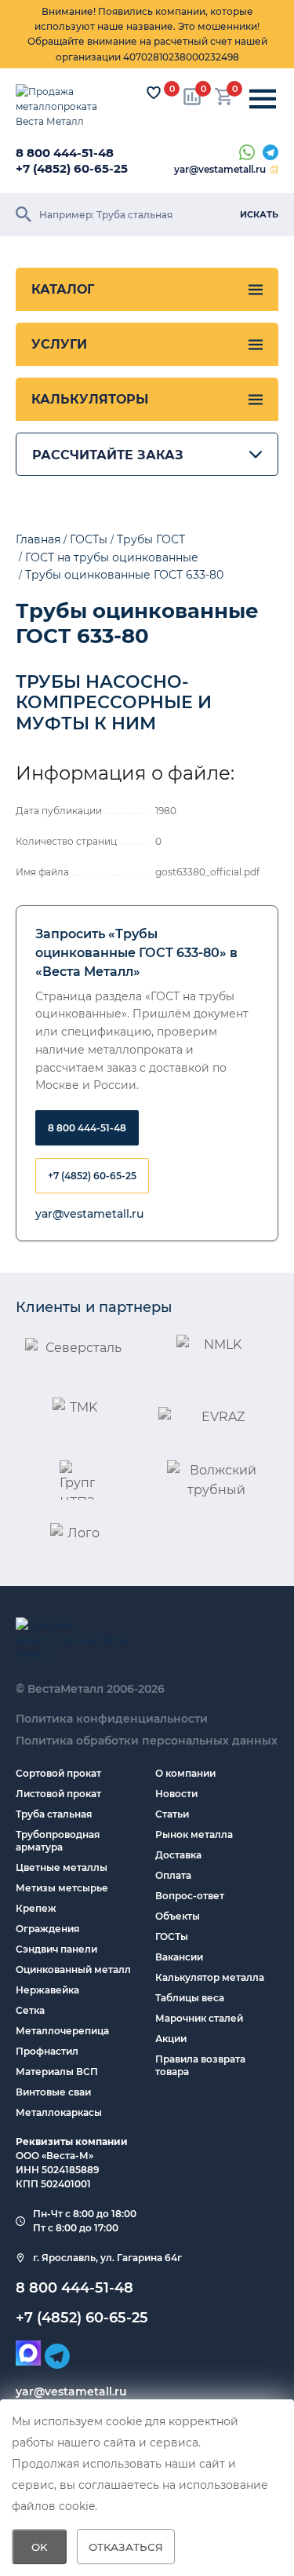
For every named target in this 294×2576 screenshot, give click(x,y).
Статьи (172, 1814)
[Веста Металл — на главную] (67, 107)
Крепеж (36, 1908)
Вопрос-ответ (190, 1896)
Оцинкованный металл (73, 1969)
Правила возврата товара (200, 2065)
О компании (185, 1773)
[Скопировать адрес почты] (274, 170)
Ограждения (47, 1929)
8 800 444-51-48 (65, 153)
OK (40, 2547)
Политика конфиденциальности (112, 1719)
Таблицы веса (190, 1998)
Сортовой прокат (58, 1773)
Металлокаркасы (59, 2112)
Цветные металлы (62, 1867)
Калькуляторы (90, 399)
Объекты (178, 1916)
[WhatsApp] (247, 153)
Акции (171, 2039)
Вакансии (179, 1957)
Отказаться (126, 2547)
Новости (176, 1794)
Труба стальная (54, 1814)
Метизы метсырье (62, 1888)
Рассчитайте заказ (108, 455)
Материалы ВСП (57, 2072)
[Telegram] (270, 153)
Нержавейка (47, 1990)
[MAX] (28, 2353)
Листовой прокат (58, 1794)
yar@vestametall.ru (220, 169)
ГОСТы (172, 1937)
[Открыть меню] (263, 100)
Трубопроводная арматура (58, 1841)
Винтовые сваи (53, 2092)
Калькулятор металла (210, 1977)
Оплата (173, 1875)
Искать (259, 214)
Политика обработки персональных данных (147, 1741)
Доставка (178, 1855)
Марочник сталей (199, 2018)
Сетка (30, 2010)
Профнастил (47, 2051)
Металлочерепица (62, 2031)
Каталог (63, 289)
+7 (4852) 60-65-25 (72, 168)
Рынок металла (194, 1834)
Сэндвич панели (56, 1949)
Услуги (59, 344)
